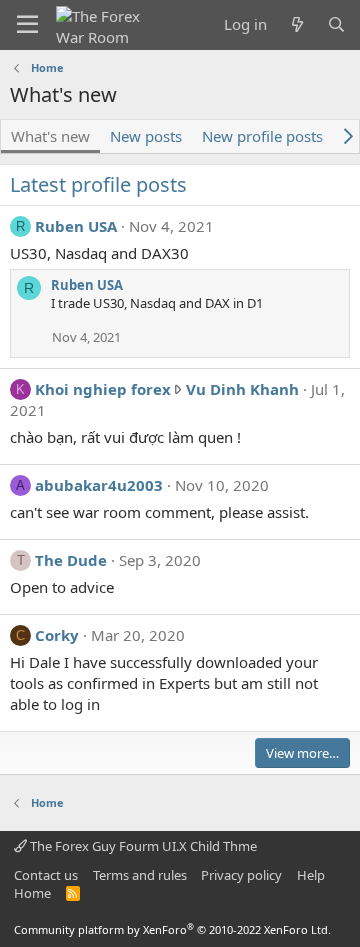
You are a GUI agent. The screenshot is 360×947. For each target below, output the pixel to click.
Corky (57, 635)
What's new (50, 136)
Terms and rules (140, 875)
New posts (146, 136)
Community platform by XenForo (172, 929)
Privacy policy (241, 875)
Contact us (46, 875)
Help (311, 875)
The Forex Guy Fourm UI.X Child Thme (142, 846)
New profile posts (262, 136)
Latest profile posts (98, 184)
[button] (27, 25)
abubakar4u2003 (99, 485)
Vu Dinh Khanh (242, 389)
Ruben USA (76, 226)
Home (32, 893)
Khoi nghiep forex (103, 389)
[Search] (336, 24)
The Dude (71, 560)
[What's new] (296, 24)
